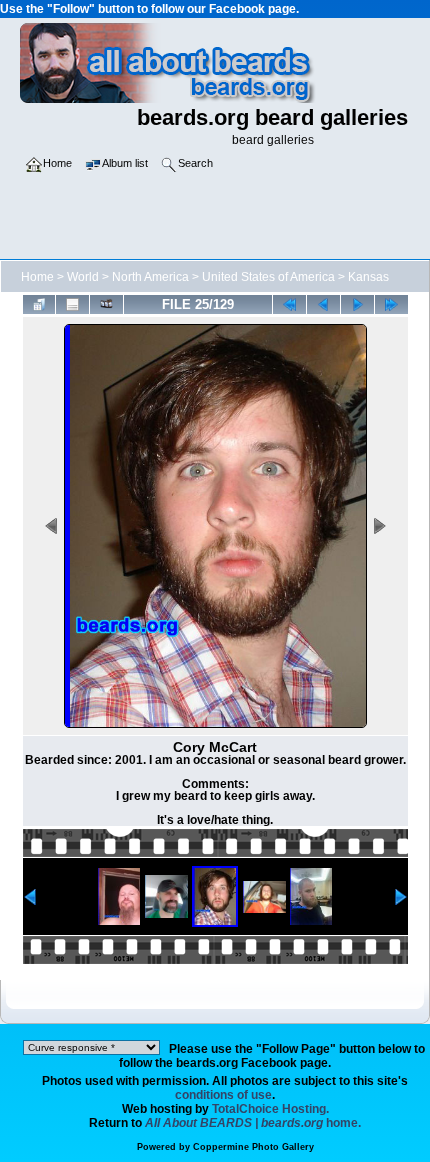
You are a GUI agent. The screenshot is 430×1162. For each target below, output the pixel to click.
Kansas (368, 277)
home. (253, 1123)
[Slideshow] (106, 304)
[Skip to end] (391, 304)
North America (150, 277)
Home (37, 277)
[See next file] (357, 304)
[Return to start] (289, 304)
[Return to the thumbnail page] (39, 304)
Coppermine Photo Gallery (253, 1147)
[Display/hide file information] (72, 304)
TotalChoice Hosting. (270, 1109)
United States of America (268, 277)
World (83, 277)
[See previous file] (323, 304)
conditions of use (223, 1095)
